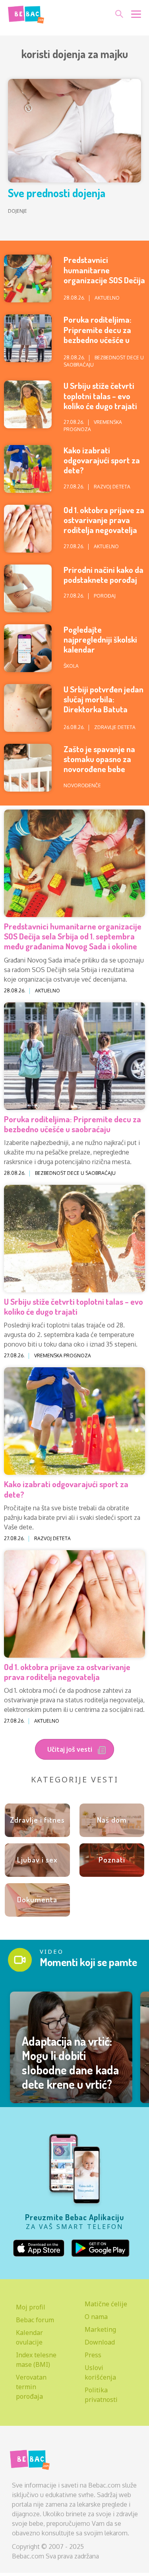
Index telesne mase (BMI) (36, 2360)
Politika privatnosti (101, 2395)
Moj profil (31, 2307)
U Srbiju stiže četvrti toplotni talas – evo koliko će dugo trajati (100, 395)
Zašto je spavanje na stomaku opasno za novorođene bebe (99, 759)
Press (93, 2355)
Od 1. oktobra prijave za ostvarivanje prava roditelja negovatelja (104, 520)
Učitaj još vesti (71, 1749)
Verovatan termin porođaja (31, 2387)
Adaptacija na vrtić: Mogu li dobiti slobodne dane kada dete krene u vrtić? (70, 2062)
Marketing (100, 2329)
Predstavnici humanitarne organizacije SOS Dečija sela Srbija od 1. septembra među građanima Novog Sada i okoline (73, 936)
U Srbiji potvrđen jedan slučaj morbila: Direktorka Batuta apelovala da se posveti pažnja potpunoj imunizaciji (104, 714)
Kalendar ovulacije (29, 2337)
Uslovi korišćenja (100, 2372)
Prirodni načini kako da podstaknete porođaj (104, 574)
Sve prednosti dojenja (57, 193)
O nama (96, 2317)
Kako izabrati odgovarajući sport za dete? (102, 460)
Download (100, 2342)
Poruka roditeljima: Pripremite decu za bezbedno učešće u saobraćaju (98, 334)
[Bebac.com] (26, 13)
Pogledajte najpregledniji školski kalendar (100, 639)
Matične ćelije (106, 2304)
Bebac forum (35, 2320)
